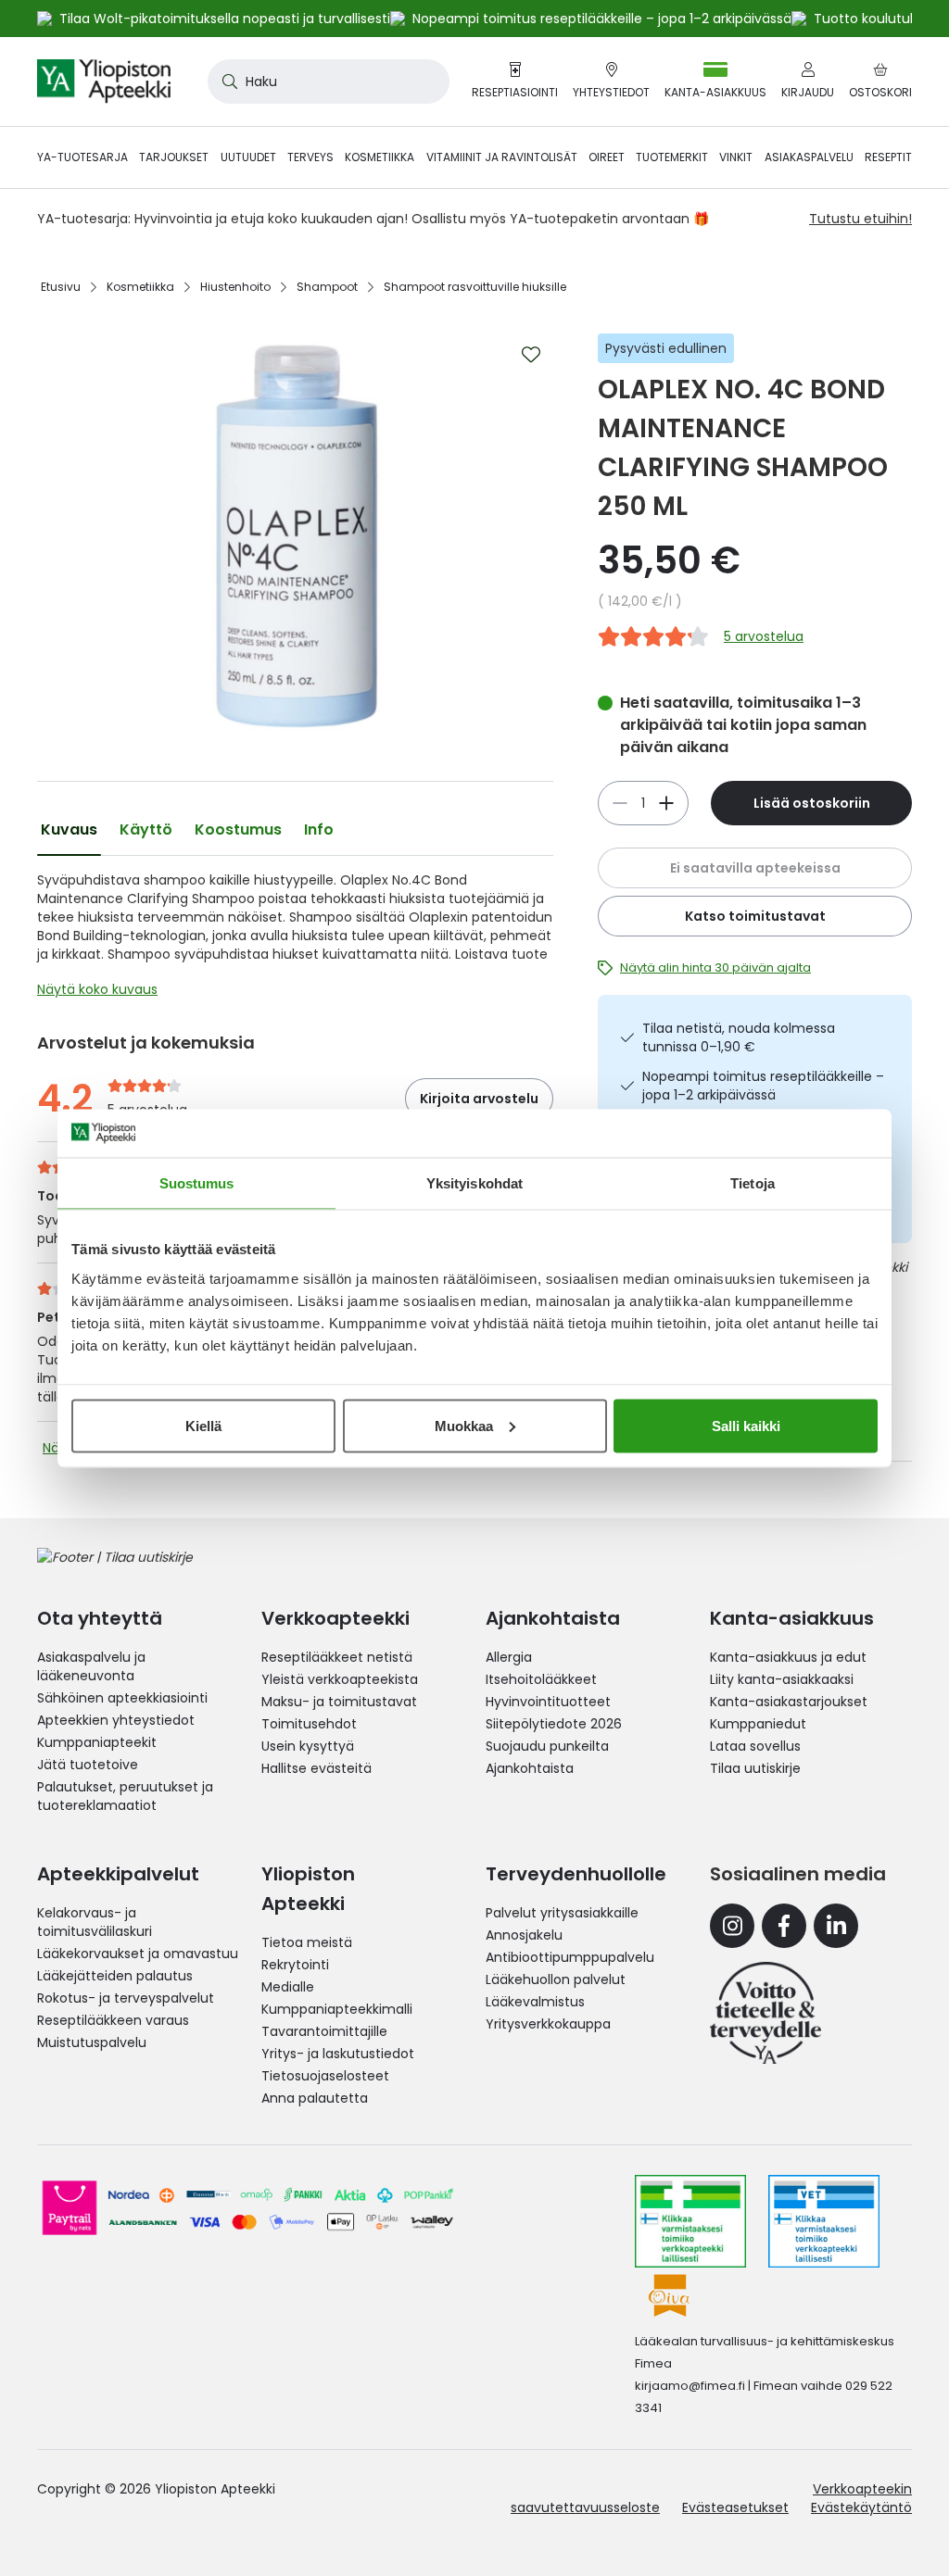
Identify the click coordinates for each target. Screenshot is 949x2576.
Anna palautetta (315, 2098)
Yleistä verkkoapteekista (340, 1679)
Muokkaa (464, 1425)
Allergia (509, 1657)
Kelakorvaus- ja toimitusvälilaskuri (95, 1922)
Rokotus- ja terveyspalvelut (126, 1998)
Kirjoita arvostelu (479, 1099)
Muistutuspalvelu (92, 2042)
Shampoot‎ (327, 287)
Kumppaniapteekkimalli (337, 2009)
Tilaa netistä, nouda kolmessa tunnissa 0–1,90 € (739, 1037)
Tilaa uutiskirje (755, 1768)
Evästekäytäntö (861, 2507)
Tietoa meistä (307, 1942)
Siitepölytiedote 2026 (554, 1724)
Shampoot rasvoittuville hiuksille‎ (475, 287)
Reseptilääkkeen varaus (113, 2020)
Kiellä (203, 1425)
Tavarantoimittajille (324, 2031)
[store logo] (104, 82)
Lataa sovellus (755, 1746)
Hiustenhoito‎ (235, 287)
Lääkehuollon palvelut (556, 1979)
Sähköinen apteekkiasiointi (122, 1698)
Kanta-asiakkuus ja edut (788, 1657)
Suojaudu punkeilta (547, 1746)
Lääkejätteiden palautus (115, 1976)
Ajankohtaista (530, 1768)
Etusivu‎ (61, 287)
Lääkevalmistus (535, 2002)
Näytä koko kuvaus (97, 989)
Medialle (288, 1987)
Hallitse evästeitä (316, 1768)
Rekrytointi (295, 1965)
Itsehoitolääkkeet (541, 1679)
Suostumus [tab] (197, 1183)
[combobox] (329, 82)
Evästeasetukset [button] (735, 2507)
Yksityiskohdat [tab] (474, 1183)
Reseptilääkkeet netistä (337, 1657)
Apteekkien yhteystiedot (116, 1720)
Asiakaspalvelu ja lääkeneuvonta (91, 1666)
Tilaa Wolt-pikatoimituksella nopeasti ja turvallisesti (225, 19)
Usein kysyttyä (308, 1746)
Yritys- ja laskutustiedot (338, 2054)
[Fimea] (690, 2221)
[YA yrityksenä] (766, 2013)
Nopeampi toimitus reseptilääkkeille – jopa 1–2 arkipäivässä (763, 1086)
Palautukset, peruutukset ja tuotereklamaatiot (125, 1796)
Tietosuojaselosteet (325, 2076)
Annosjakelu (524, 1935)
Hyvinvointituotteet (548, 1702)
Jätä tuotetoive (88, 1765)
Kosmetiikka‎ (140, 287)
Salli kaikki (746, 1425)
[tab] (69, 830)
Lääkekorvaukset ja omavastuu (138, 1954)
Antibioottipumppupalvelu (570, 1957)
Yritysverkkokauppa (548, 2024)
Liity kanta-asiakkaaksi (782, 1679)
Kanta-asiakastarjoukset (789, 1702)
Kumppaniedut (758, 1724)
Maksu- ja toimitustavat (339, 1702)
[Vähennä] (666, 803)
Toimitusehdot (309, 1724)
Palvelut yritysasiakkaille (562, 1913)
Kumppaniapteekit (97, 1742)
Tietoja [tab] (753, 1183)
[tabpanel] (295, 939)
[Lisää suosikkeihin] (531, 355)
